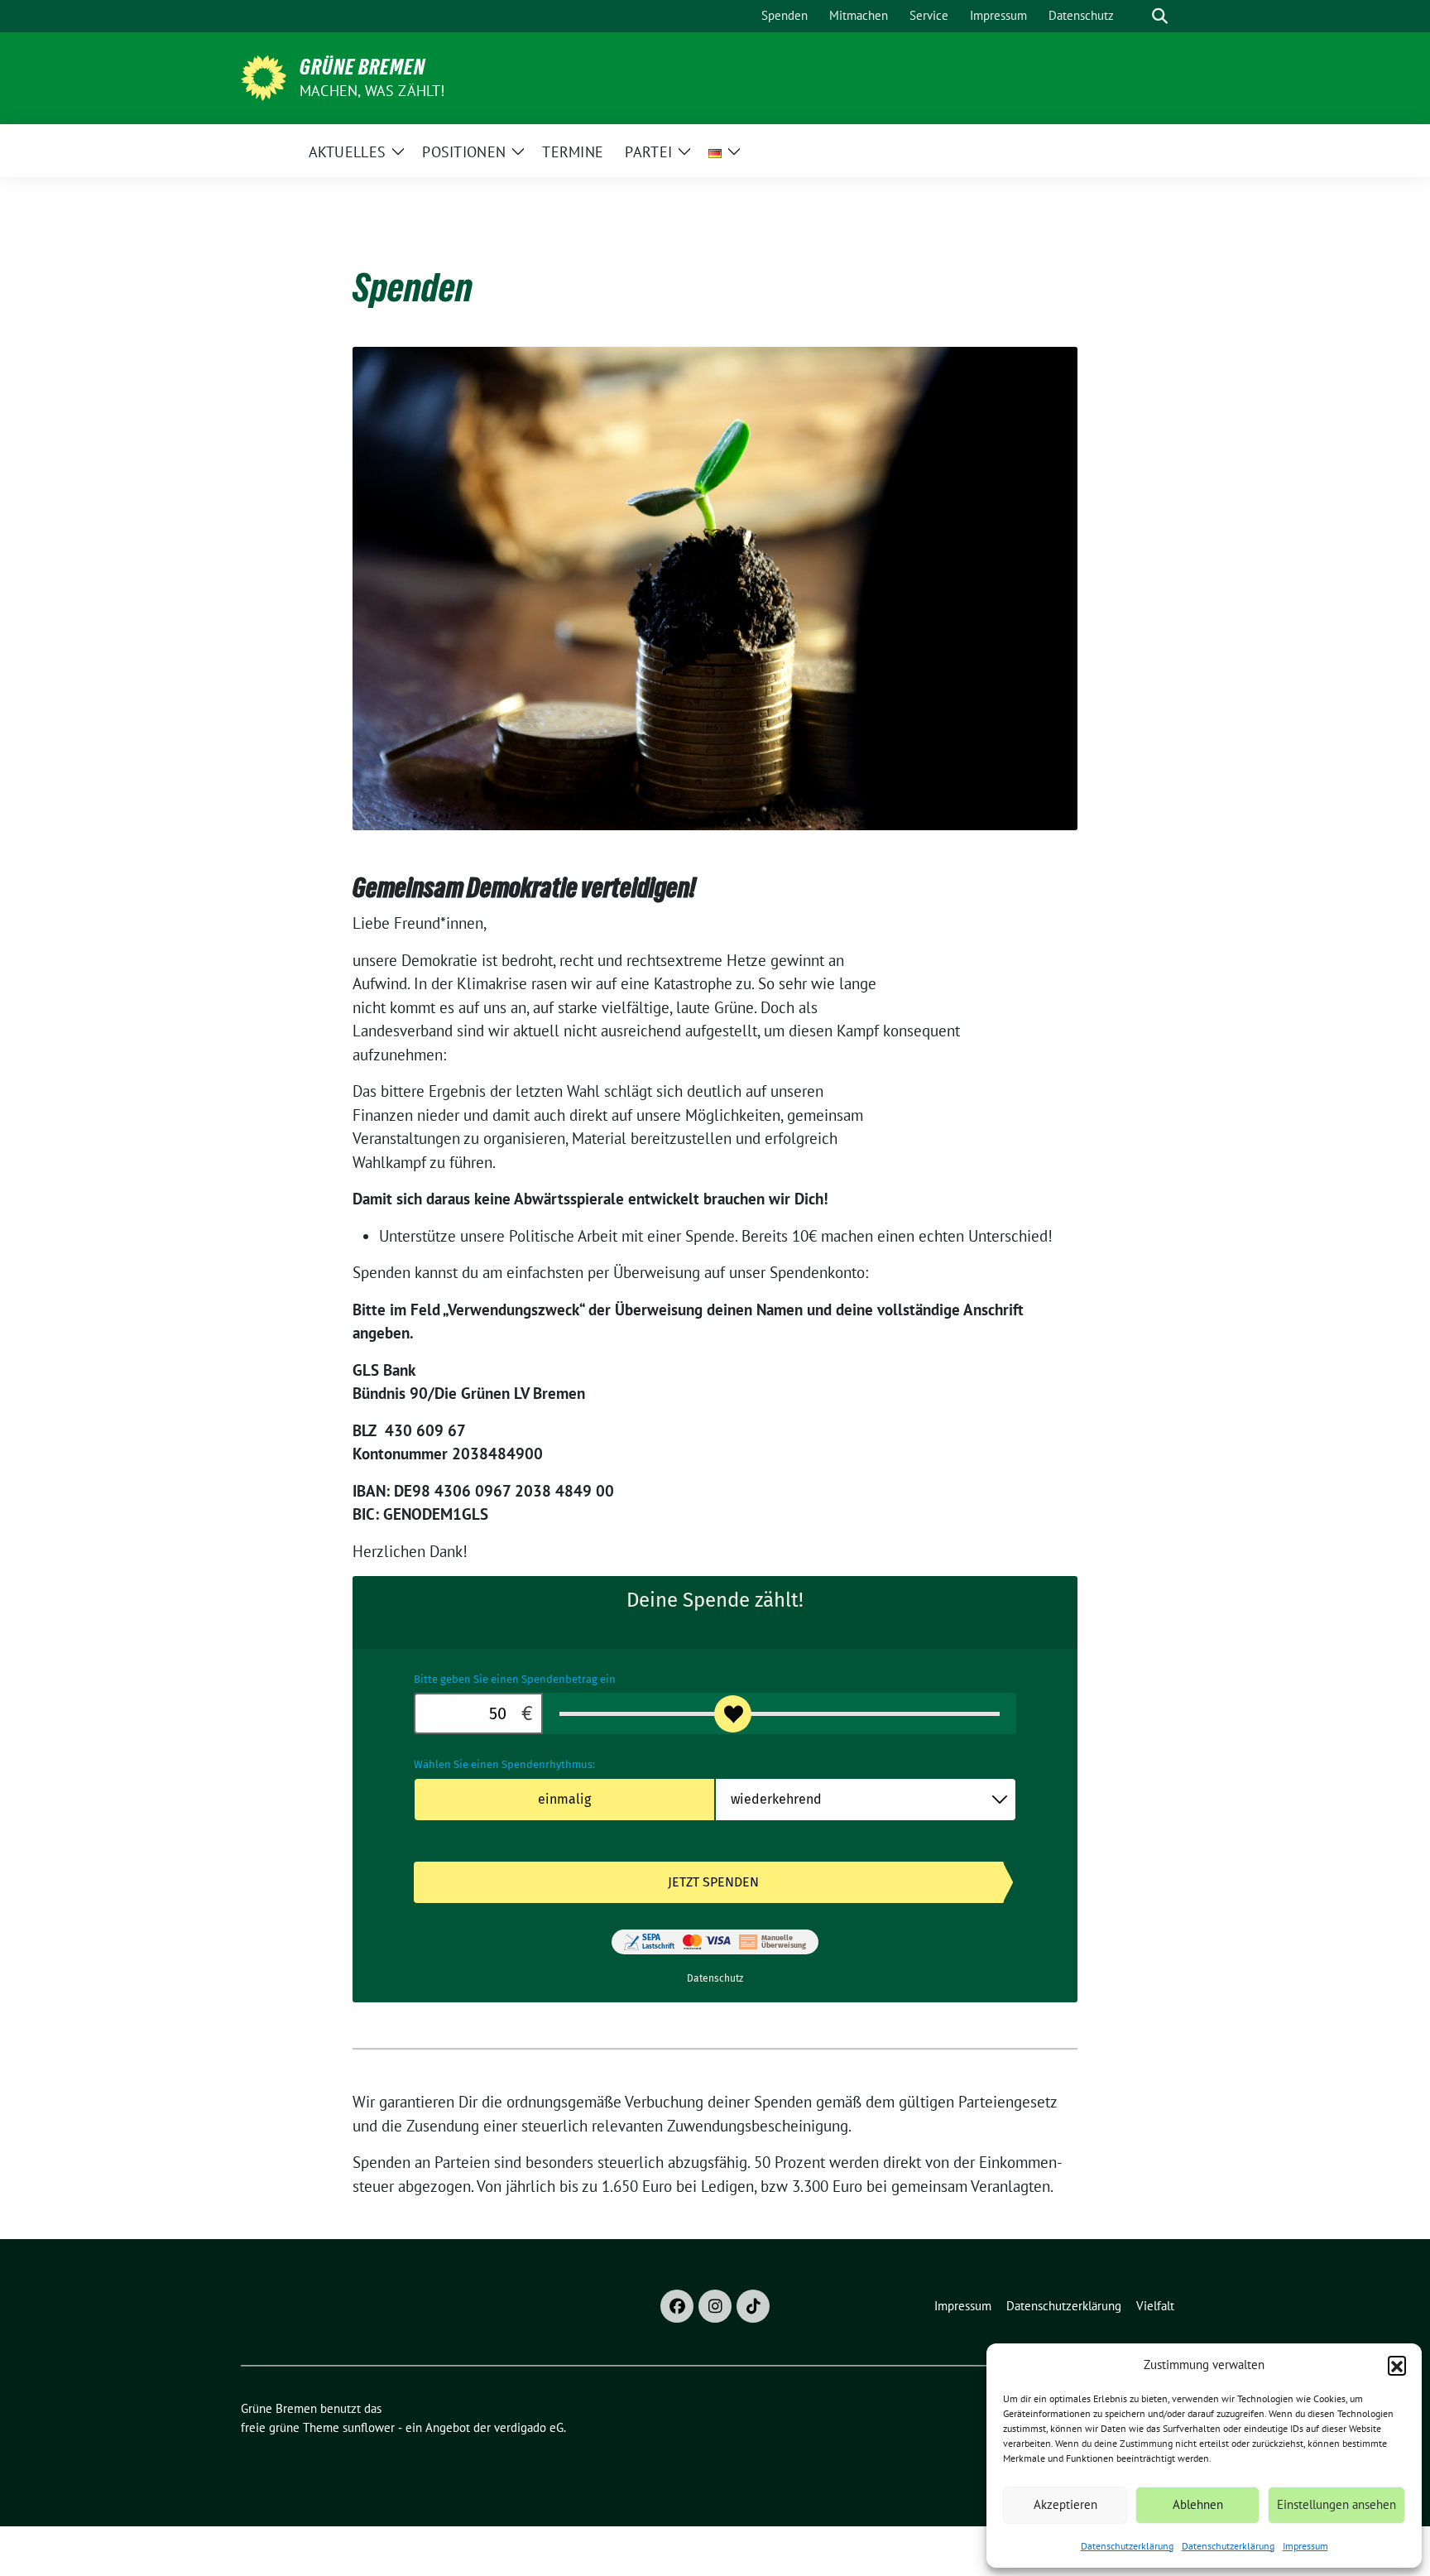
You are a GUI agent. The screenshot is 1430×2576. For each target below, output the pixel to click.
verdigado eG (529, 2427)
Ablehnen (1198, 2504)
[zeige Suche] (1160, 16)
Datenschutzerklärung (1127, 2546)
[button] (1397, 2365)
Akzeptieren (1065, 2504)
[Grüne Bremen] (264, 76)
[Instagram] (715, 2306)
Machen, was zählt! (372, 91)
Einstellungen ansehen (1336, 2504)
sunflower (369, 2427)
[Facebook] (677, 2306)
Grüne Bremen (362, 67)
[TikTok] (753, 2306)
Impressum (1305, 2546)
